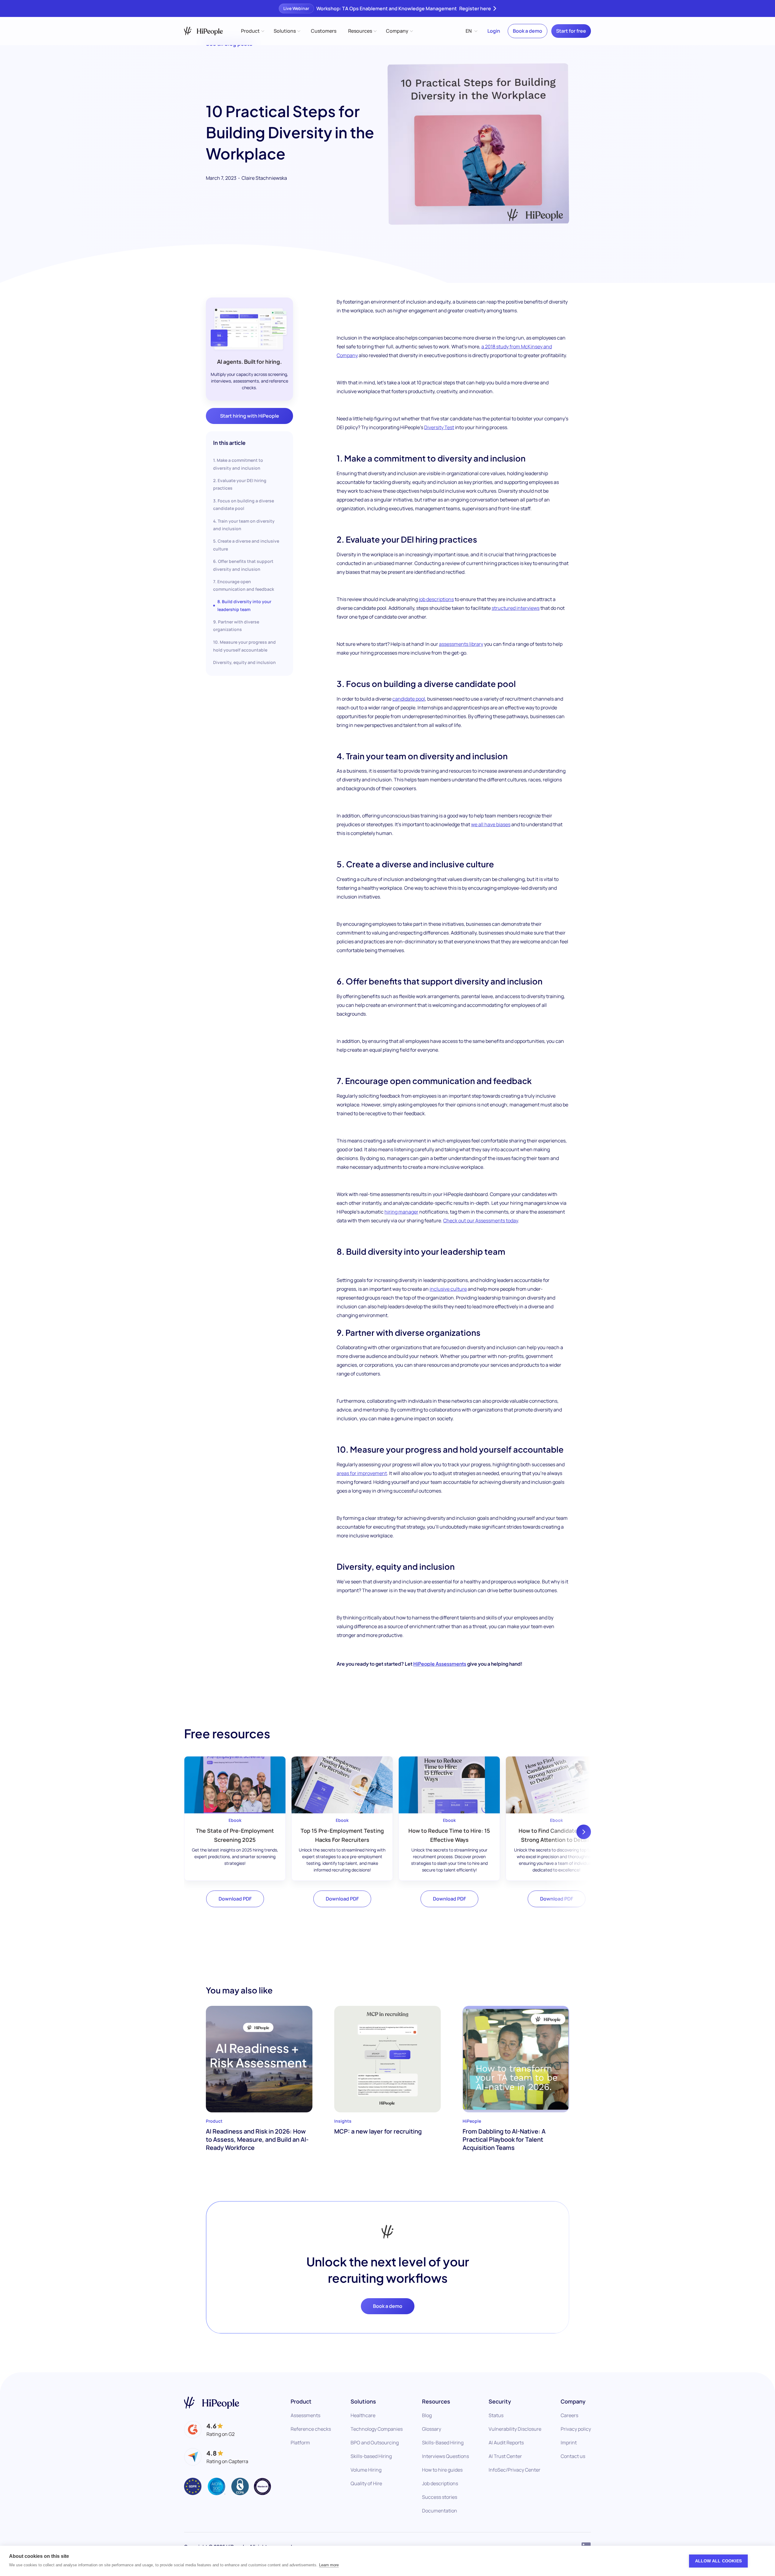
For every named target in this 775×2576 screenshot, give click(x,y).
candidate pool (409, 699)
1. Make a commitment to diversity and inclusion (238, 464)
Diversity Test (439, 427)
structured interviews (516, 608)
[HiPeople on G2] (209, 2430)
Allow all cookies (718, 2561)
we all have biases (491, 824)
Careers (569, 2415)
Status (496, 2415)
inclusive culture (448, 1289)
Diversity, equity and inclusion (244, 662)
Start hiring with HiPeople (250, 416)
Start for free (571, 31)
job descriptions (436, 599)
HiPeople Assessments (440, 1664)
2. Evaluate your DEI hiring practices (240, 484)
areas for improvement (362, 1473)
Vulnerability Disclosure (515, 2429)
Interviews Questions (445, 2456)
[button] (252, 31)
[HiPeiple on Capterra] (216, 2457)
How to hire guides (442, 2470)
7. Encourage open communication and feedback (244, 585)
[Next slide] (584, 1832)
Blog (427, 2415)
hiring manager (401, 1212)
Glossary (432, 2429)
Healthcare (363, 2415)
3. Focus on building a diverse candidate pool (244, 504)
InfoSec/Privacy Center (514, 2470)
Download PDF (235, 1899)
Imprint (569, 2443)
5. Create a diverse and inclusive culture (246, 545)
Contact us (573, 2456)
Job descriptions (440, 2483)
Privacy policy (576, 2429)
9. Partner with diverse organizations (236, 626)
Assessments (305, 2415)
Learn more (329, 2565)
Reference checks (311, 2429)
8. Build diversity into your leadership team (244, 605)
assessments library (461, 644)
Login (494, 31)
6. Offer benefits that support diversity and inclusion (243, 565)
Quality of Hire (366, 2483)
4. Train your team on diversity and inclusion (244, 524)
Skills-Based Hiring (443, 2443)
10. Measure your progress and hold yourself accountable (244, 646)
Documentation (440, 2511)
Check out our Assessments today (481, 1221)
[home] (203, 31)
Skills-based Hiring (371, 2456)
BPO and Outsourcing (375, 2443)
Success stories (440, 2497)
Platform (300, 2443)
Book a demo (528, 31)
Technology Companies (377, 2429)
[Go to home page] (212, 2403)
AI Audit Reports (506, 2443)
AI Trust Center (505, 2456)
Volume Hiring (366, 2470)
